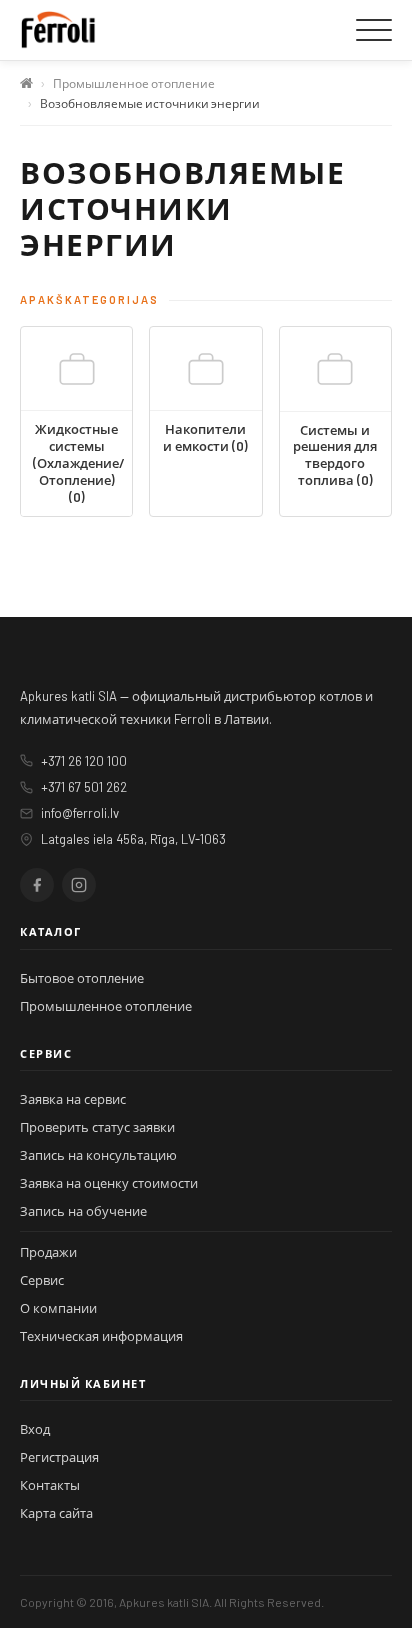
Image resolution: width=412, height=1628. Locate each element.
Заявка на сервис (73, 1099)
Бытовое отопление (82, 978)
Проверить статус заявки (97, 1127)
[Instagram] (79, 885)
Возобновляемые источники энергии (150, 103)
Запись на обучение (83, 1211)
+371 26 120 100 (84, 761)
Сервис (42, 1280)
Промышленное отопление (134, 83)
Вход (35, 1429)
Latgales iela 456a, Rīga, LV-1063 (133, 839)
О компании (58, 1308)
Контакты (50, 1485)
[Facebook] (37, 885)
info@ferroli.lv (80, 813)
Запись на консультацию (98, 1155)
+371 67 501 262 (84, 787)
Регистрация (59, 1457)
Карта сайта (56, 1513)
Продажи (48, 1252)
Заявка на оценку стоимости (109, 1183)
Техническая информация (101, 1336)
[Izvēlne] (374, 30)
